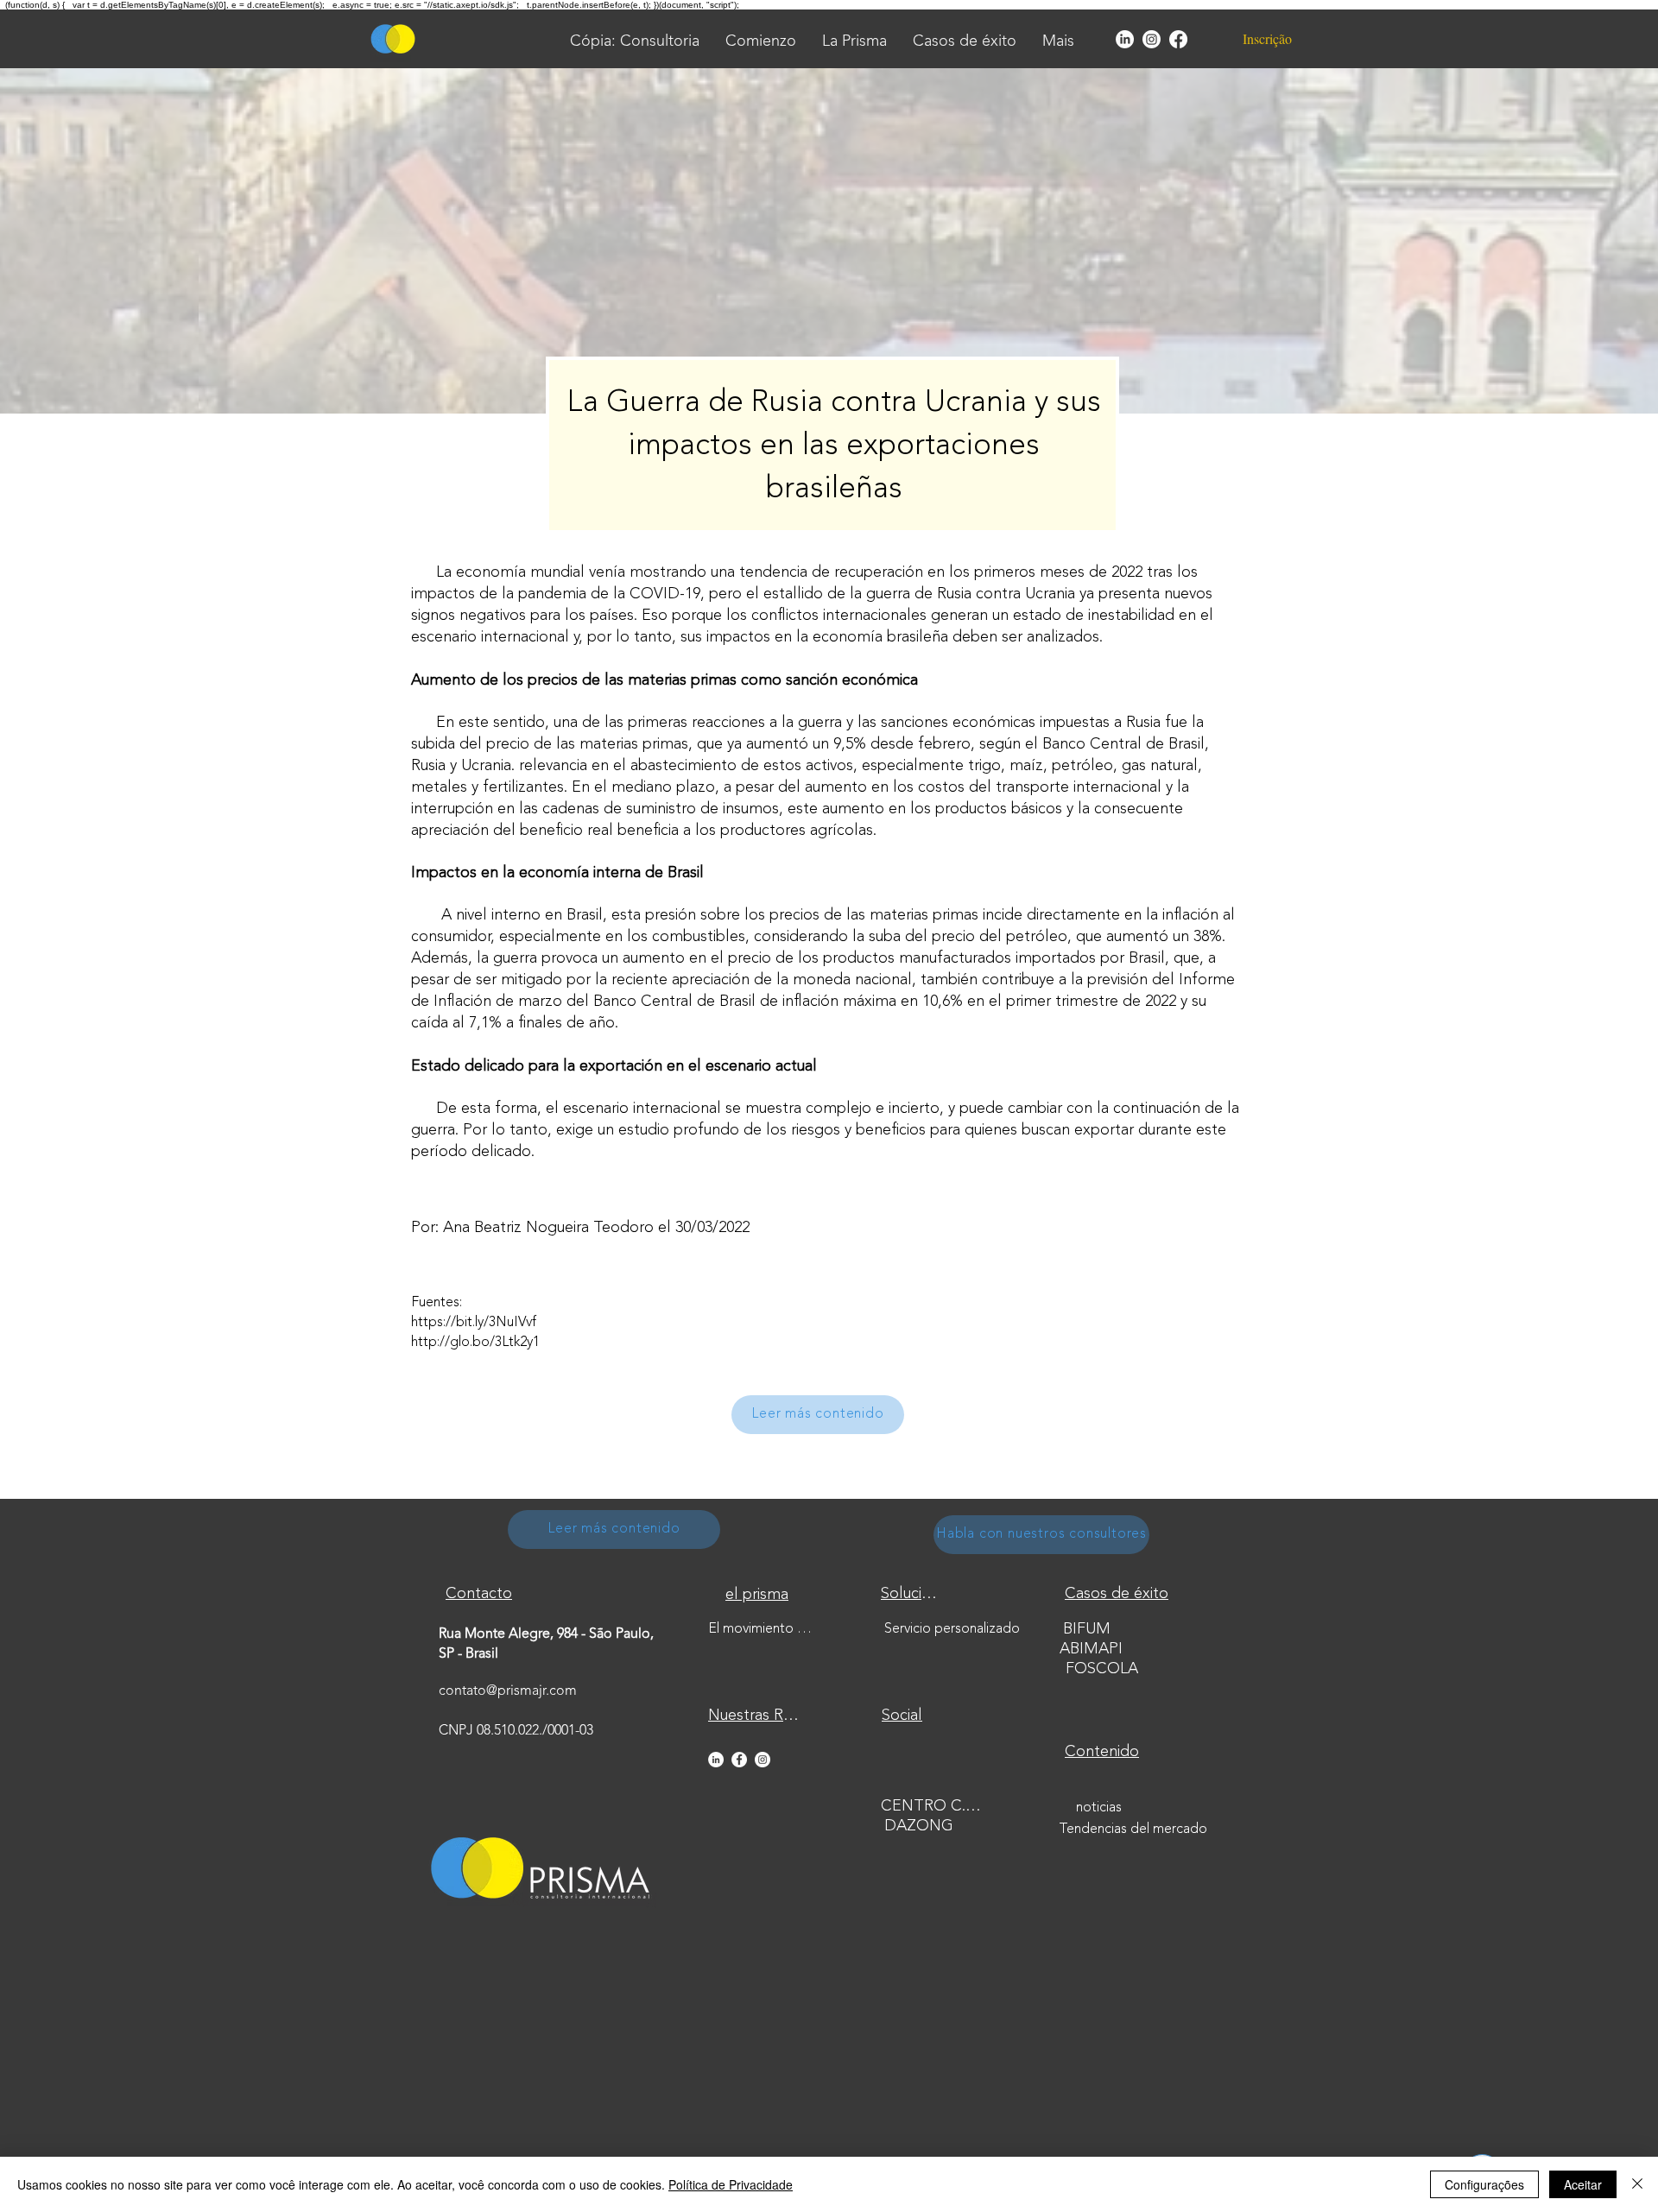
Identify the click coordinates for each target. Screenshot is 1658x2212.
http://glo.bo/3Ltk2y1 (475, 1343)
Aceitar (1583, 2184)
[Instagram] (1152, 39)
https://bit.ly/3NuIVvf (474, 1323)
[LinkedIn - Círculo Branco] (716, 1760)
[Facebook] (1178, 39)
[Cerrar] (1637, 2184)
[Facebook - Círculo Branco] (739, 1760)
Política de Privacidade (731, 2184)
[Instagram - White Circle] (763, 1760)
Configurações (1484, 2184)
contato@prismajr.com (508, 1691)
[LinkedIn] (1125, 39)
